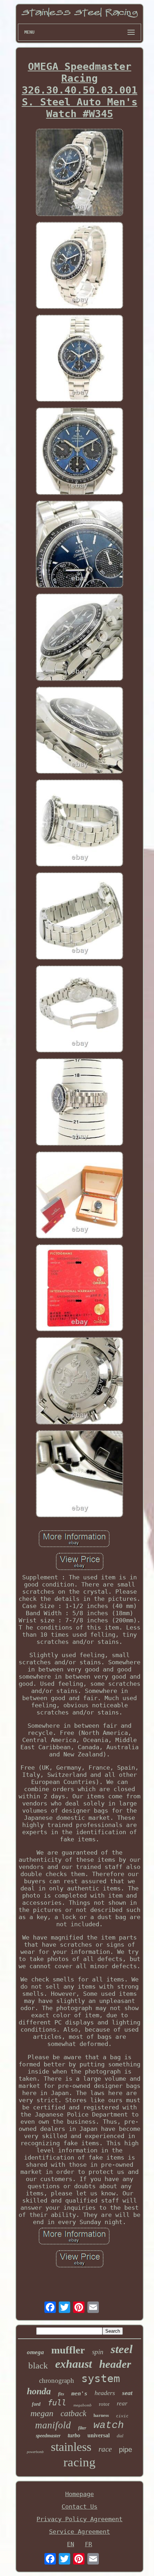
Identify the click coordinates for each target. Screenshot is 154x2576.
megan (42, 2413)
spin (98, 2352)
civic (122, 2416)
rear (122, 2403)
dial (120, 2436)
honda (39, 2391)
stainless (71, 2447)
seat (127, 2393)
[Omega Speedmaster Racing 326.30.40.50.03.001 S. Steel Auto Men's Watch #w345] (80, 173)
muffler (68, 2350)
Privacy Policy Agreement (80, 2519)
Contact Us (80, 2506)
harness (101, 2415)
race (105, 2449)
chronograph (57, 2381)
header (115, 2364)
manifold (53, 2425)
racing (80, 2462)
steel (122, 2349)
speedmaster (48, 2436)
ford (36, 2404)
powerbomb (35, 2452)
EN (71, 2544)
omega (35, 2352)
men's (79, 2394)
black (38, 2365)
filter (82, 2428)
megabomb (83, 2405)
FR (88, 2544)
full (57, 2403)
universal (98, 2435)
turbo (74, 2435)
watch (109, 2425)
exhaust (74, 2364)
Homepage (80, 2494)
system (101, 2378)
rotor (104, 2404)
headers (105, 2393)
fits (61, 2394)
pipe (126, 2449)
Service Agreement (80, 2532)
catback (73, 2413)
